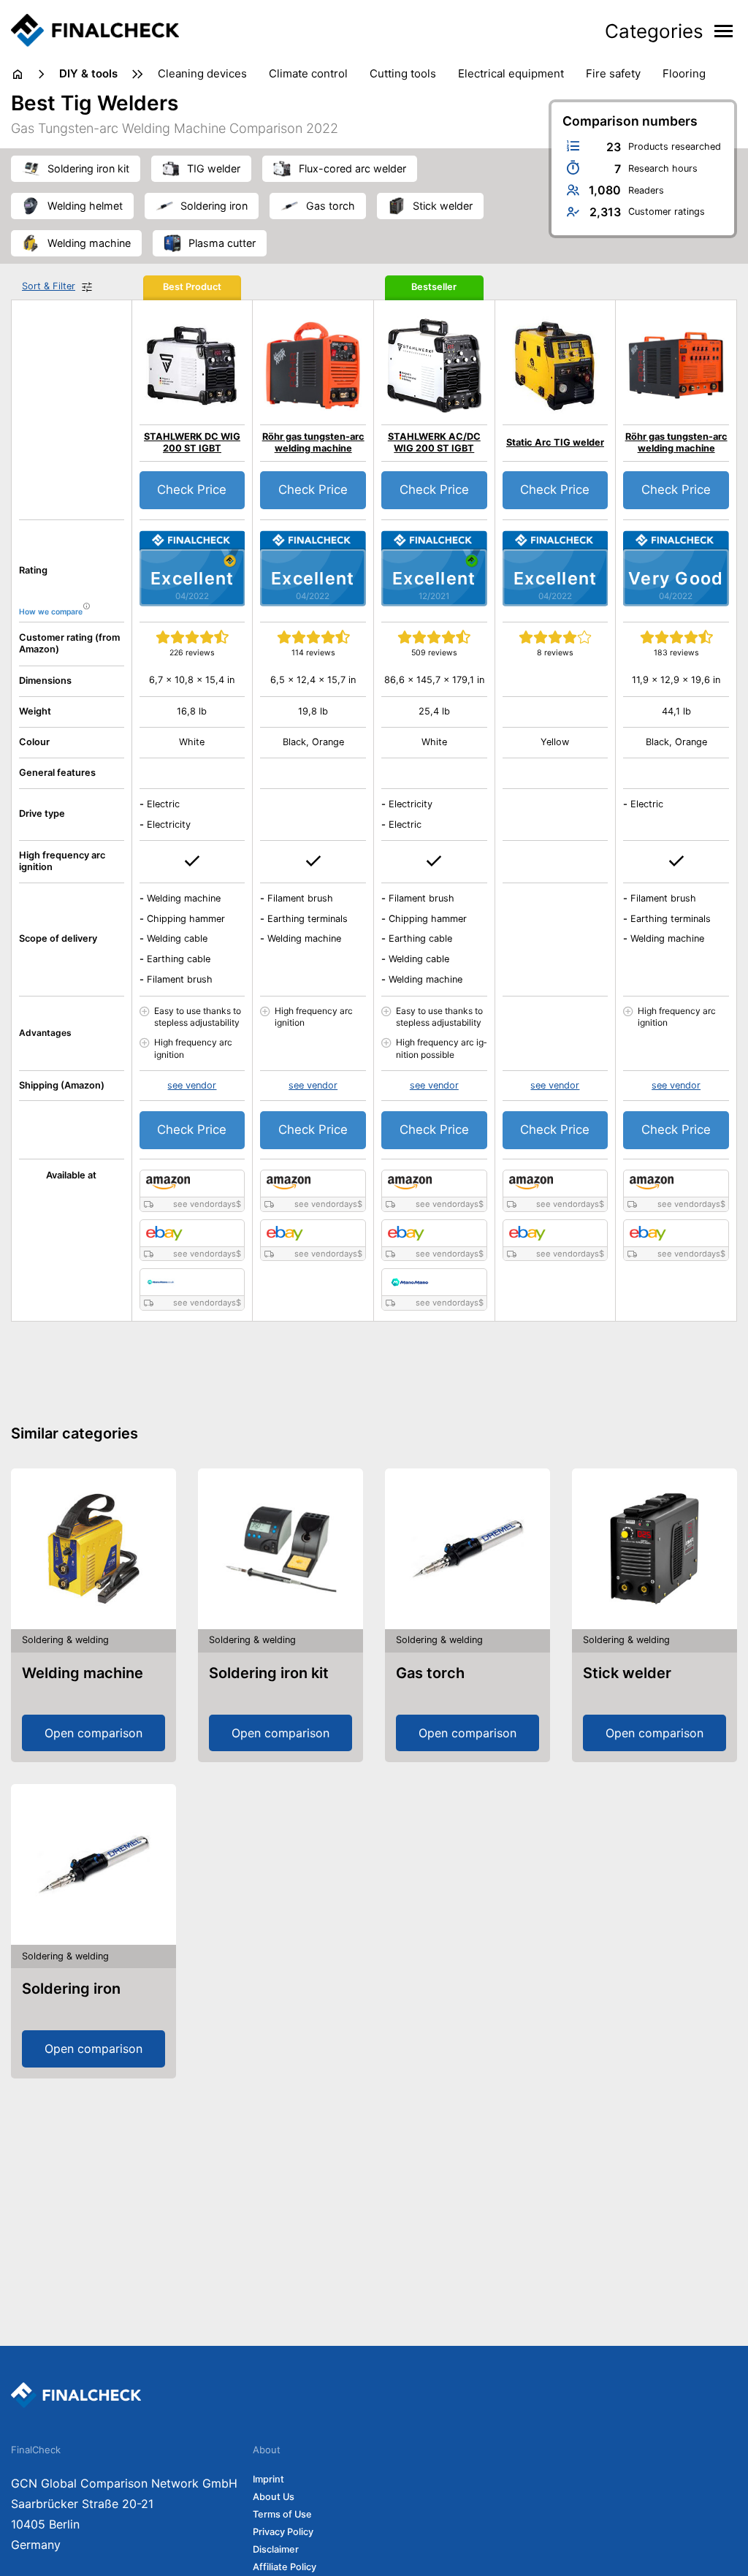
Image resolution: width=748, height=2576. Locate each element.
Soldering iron (71, 1989)
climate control (308, 73)
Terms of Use (282, 2514)
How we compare (51, 612)
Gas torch (430, 1673)
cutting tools (403, 73)
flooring (684, 73)
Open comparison (93, 1733)
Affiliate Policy (285, 2567)
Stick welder (627, 1673)
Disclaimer (276, 2549)
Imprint (268, 2479)
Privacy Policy (283, 2532)
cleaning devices (202, 73)
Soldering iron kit (269, 1673)
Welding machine (83, 1673)
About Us (274, 2497)
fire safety (613, 73)
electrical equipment (511, 73)
